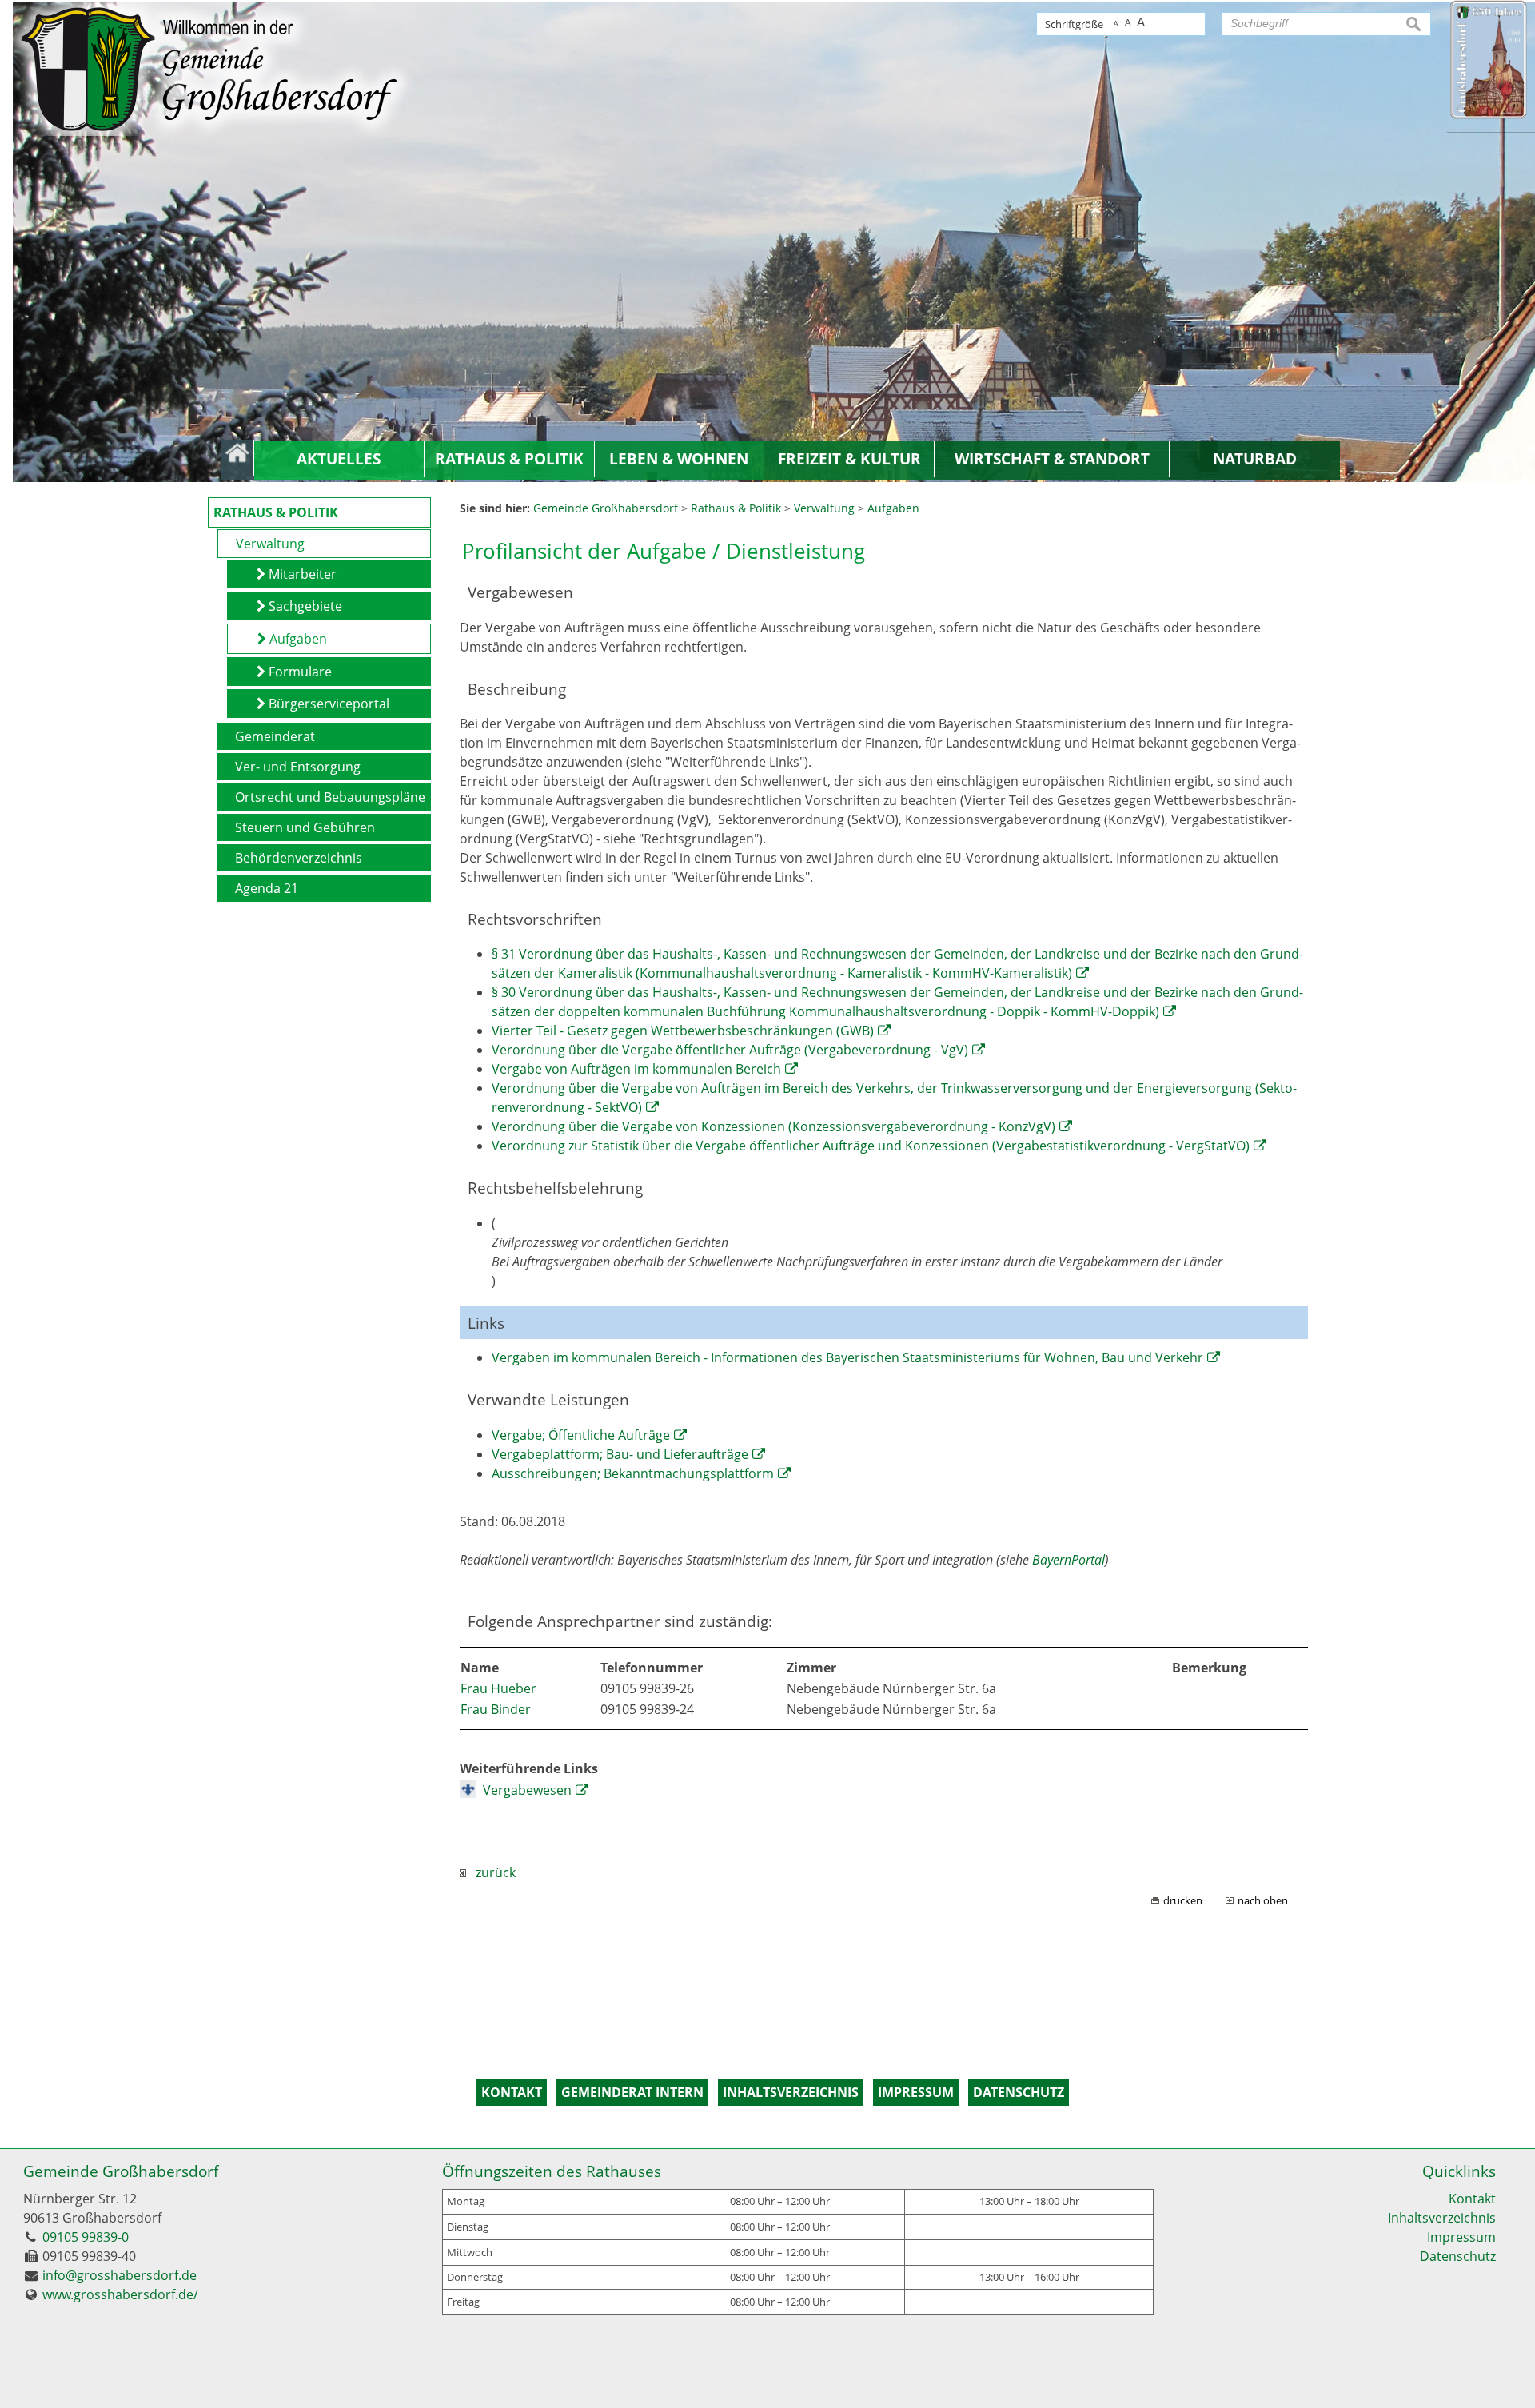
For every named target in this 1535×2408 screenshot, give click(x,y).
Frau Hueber (498, 1688)
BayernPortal (1069, 1560)
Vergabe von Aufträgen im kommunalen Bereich (636, 1069)
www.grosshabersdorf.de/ (120, 2294)
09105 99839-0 (86, 2237)
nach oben (1263, 1900)
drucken (1183, 1900)
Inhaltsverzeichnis (1442, 2218)
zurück (491, 1872)
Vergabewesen (527, 1790)
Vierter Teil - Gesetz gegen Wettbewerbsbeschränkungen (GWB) (683, 1031)
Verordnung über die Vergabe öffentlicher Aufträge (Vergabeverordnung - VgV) (730, 1050)
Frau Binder (496, 1709)
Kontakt (1472, 2199)
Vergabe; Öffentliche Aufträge (581, 1435)
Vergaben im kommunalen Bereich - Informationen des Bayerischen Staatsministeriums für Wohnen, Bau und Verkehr (847, 1357)
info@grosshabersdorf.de (120, 2275)
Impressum (1461, 2237)
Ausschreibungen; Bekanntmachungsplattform (633, 1473)
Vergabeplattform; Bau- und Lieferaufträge (620, 1454)
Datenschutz (1458, 2256)
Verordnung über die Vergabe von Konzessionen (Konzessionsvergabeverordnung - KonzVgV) (773, 1126)
